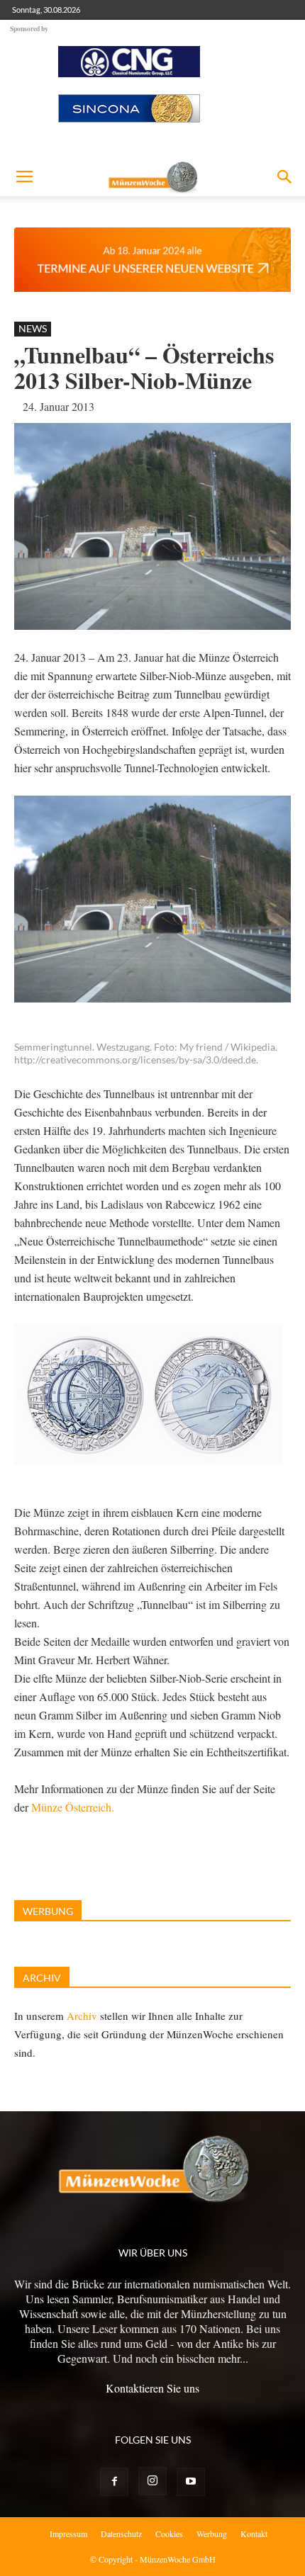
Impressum (68, 2533)
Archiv (82, 2016)
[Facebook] (114, 2482)
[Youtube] (191, 2482)
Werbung (212, 2533)
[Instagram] (152, 2481)
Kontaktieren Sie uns (152, 2388)
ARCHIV (42, 1978)
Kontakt (254, 2533)
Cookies (169, 2533)
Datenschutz (121, 2533)
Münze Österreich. (73, 1807)
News (33, 328)
